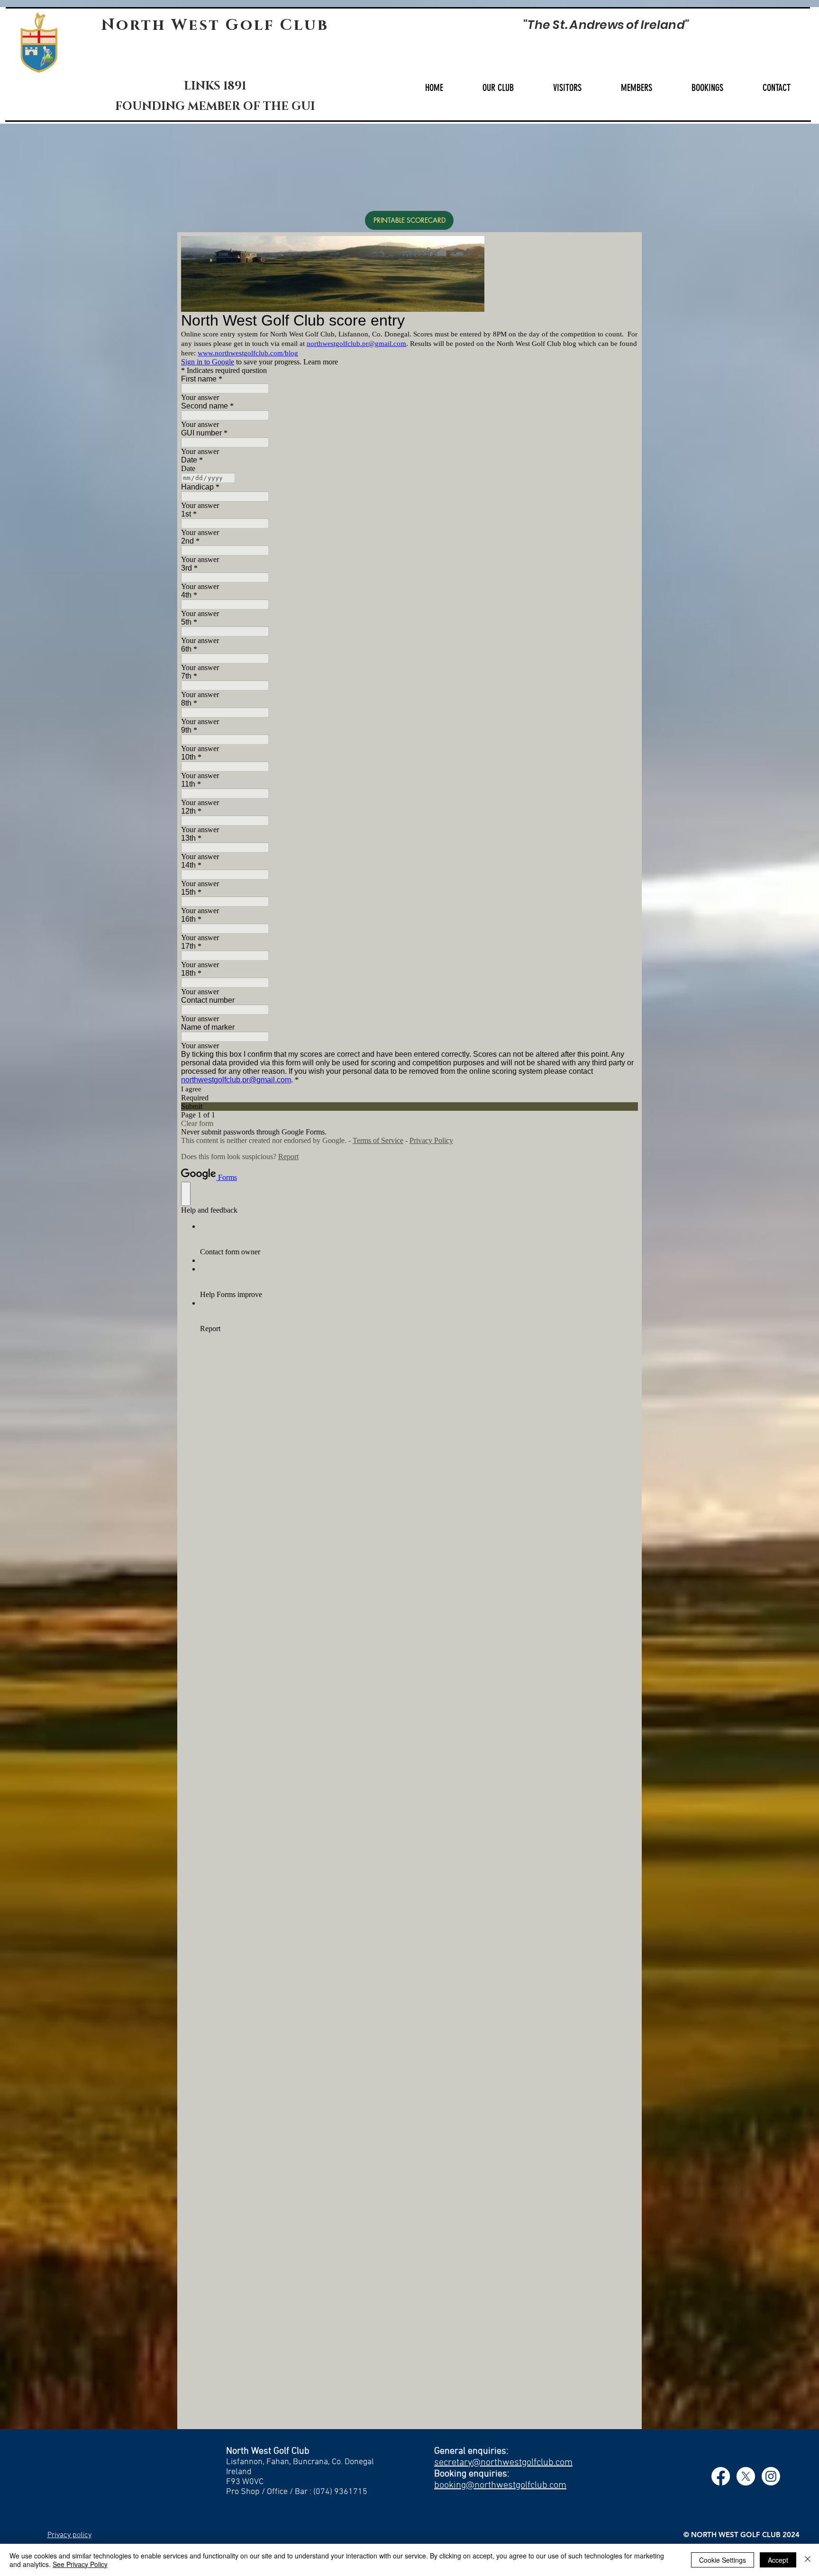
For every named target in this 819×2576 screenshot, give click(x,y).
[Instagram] (771, 2476)
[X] (746, 2476)
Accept (778, 2560)
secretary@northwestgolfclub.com (503, 2463)
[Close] (808, 2560)
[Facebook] (721, 2476)
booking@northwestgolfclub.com (500, 2485)
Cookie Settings (723, 2560)
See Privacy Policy (80, 2564)
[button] (498, 88)
